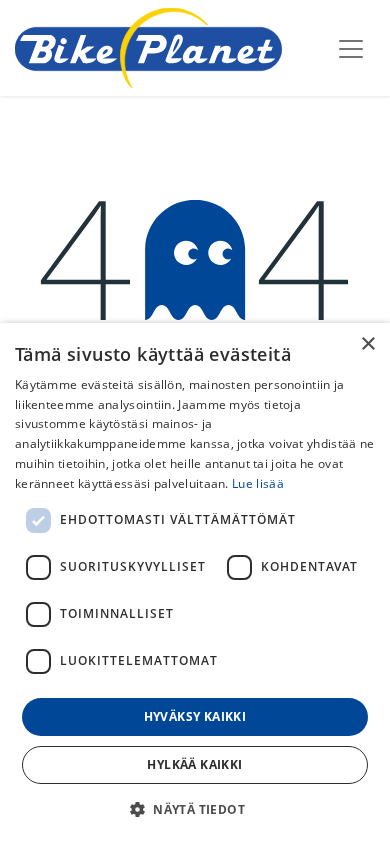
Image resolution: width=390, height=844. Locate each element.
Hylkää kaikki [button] (194, 764)
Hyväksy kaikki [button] (195, 716)
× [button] (367, 344)
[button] (195, 809)
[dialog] (195, 583)
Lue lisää (258, 483)
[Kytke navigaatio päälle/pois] (351, 48)
